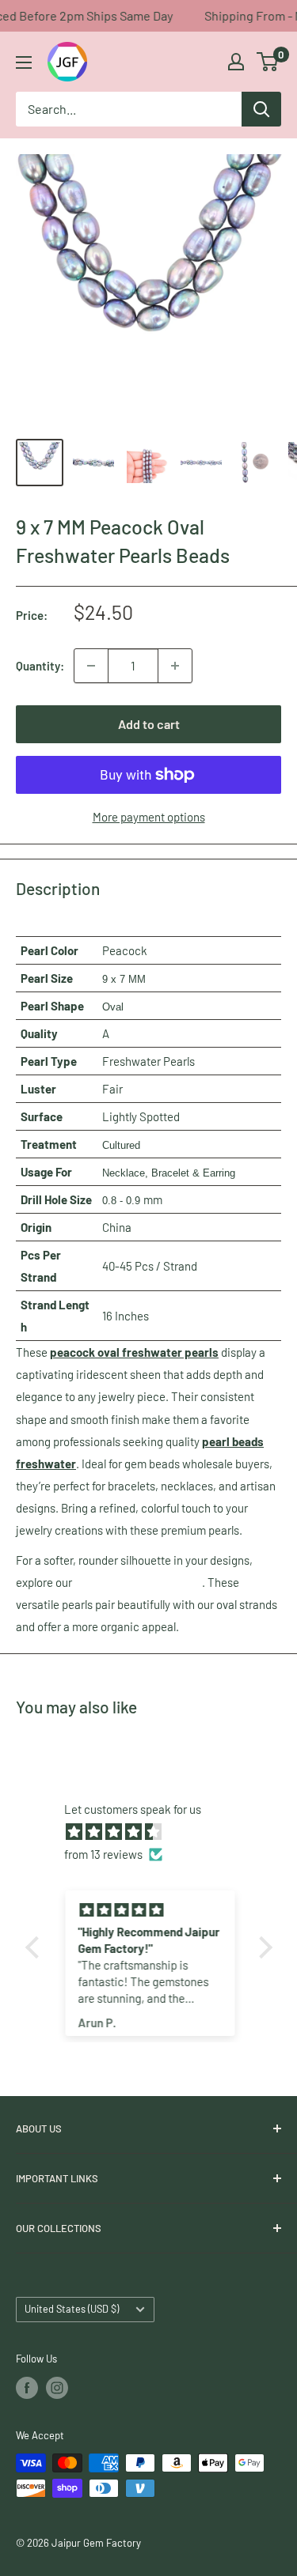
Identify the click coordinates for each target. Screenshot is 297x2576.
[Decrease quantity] (91, 666)
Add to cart (149, 724)
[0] (268, 62)
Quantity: (40, 666)
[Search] (261, 109)
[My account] (236, 62)
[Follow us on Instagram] (57, 2388)
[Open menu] (24, 62)
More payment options (149, 817)
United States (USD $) (72, 2309)
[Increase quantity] (175, 666)
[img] (157, 1832)
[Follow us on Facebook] (27, 2388)
